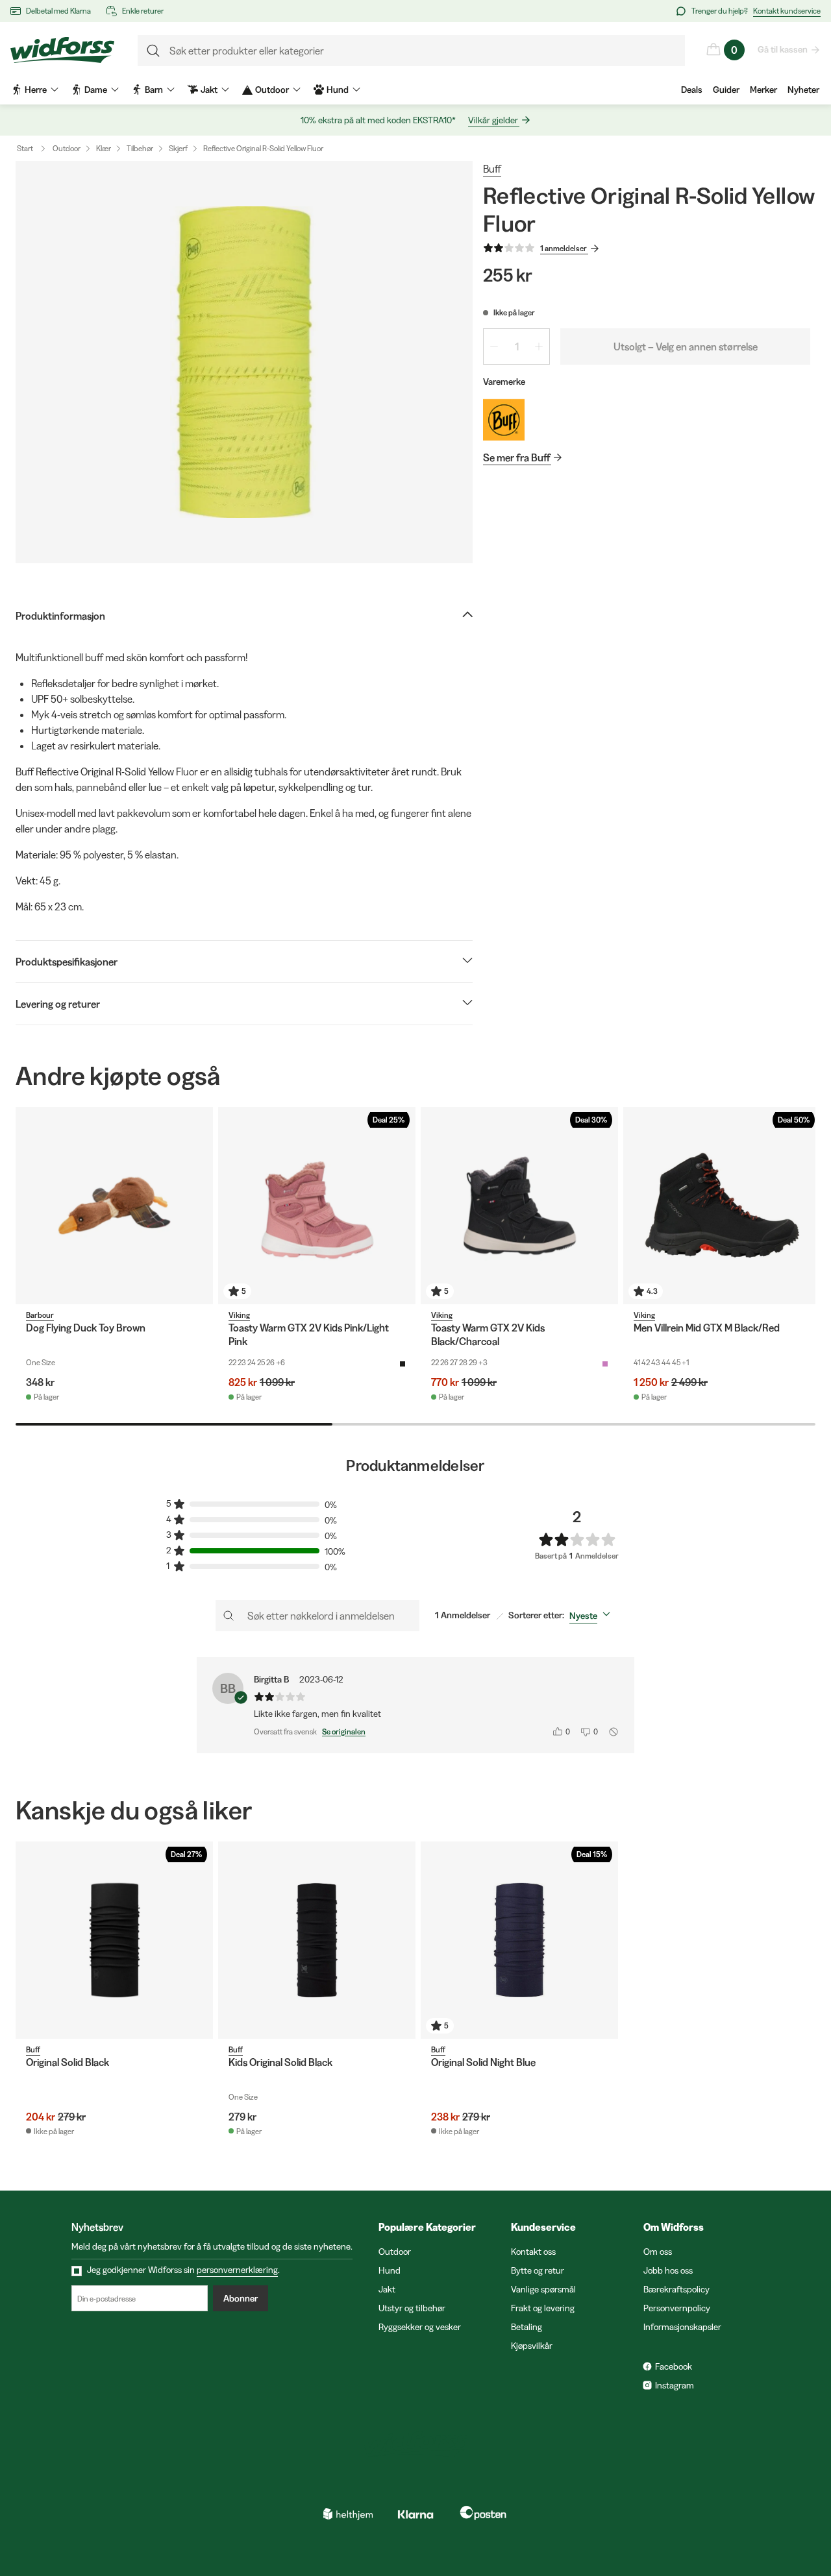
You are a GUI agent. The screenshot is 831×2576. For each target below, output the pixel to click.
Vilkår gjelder (493, 120)
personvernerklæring (237, 2270)
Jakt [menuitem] (209, 90)
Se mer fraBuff (516, 457)
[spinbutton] (516, 346)
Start (25, 148)
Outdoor (67, 148)
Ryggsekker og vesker (420, 2327)
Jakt (387, 2289)
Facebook (674, 2366)
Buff (492, 169)
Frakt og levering (543, 2308)
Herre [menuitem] (36, 90)
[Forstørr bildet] (244, 362)
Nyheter (803, 90)
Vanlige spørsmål (543, 2289)
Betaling (527, 2327)
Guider (726, 90)
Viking (239, 1315)
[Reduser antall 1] (494, 346)
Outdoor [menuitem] (272, 90)
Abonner (241, 2298)
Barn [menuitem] (154, 90)
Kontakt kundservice (787, 11)
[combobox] (592, 1616)
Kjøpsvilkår (532, 2346)
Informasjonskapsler (682, 2327)
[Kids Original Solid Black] (317, 1940)
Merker (763, 90)
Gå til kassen (783, 49)
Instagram (675, 2385)
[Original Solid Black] (114, 1940)
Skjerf (178, 148)
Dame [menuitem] (96, 90)
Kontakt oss (533, 2252)
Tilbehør (140, 148)
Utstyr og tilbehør (412, 2308)
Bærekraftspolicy (676, 2289)
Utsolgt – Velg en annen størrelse (686, 346)
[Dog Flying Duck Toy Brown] (114, 1206)
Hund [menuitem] (338, 90)
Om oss (658, 2252)
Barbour (40, 1315)
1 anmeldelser (564, 248)
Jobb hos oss (668, 2270)
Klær (104, 148)
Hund (390, 2270)
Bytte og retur (538, 2270)
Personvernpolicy (677, 2308)
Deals (692, 90)
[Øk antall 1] (539, 346)
